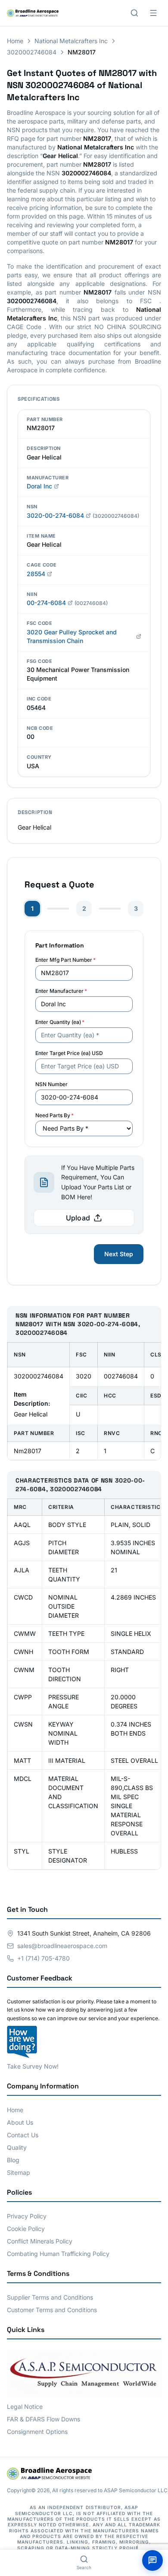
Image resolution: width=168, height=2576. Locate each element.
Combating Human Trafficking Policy (58, 2254)
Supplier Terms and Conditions (50, 2297)
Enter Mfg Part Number (65, 960)
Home (15, 41)
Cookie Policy (26, 2229)
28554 (36, 574)
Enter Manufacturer (61, 991)
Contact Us (23, 2135)
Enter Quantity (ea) (60, 1022)
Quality (17, 2147)
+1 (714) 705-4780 (44, 1958)
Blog (13, 2160)
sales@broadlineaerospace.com (62, 1946)
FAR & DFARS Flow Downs (44, 2419)
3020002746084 (32, 52)
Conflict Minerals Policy (40, 2241)
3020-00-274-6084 (55, 515)
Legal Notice (25, 2406)
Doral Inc (39, 486)
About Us (20, 2122)
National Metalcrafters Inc (71, 41)
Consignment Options (37, 2432)
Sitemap (19, 2172)
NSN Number (51, 1084)
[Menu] (153, 13)
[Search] (134, 13)
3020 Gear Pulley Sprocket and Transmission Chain (72, 636)
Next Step (119, 1254)
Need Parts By (54, 1115)
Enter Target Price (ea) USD (69, 1053)
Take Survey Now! (33, 2066)
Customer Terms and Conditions (52, 2310)
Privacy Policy (27, 2216)
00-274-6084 (46, 603)
